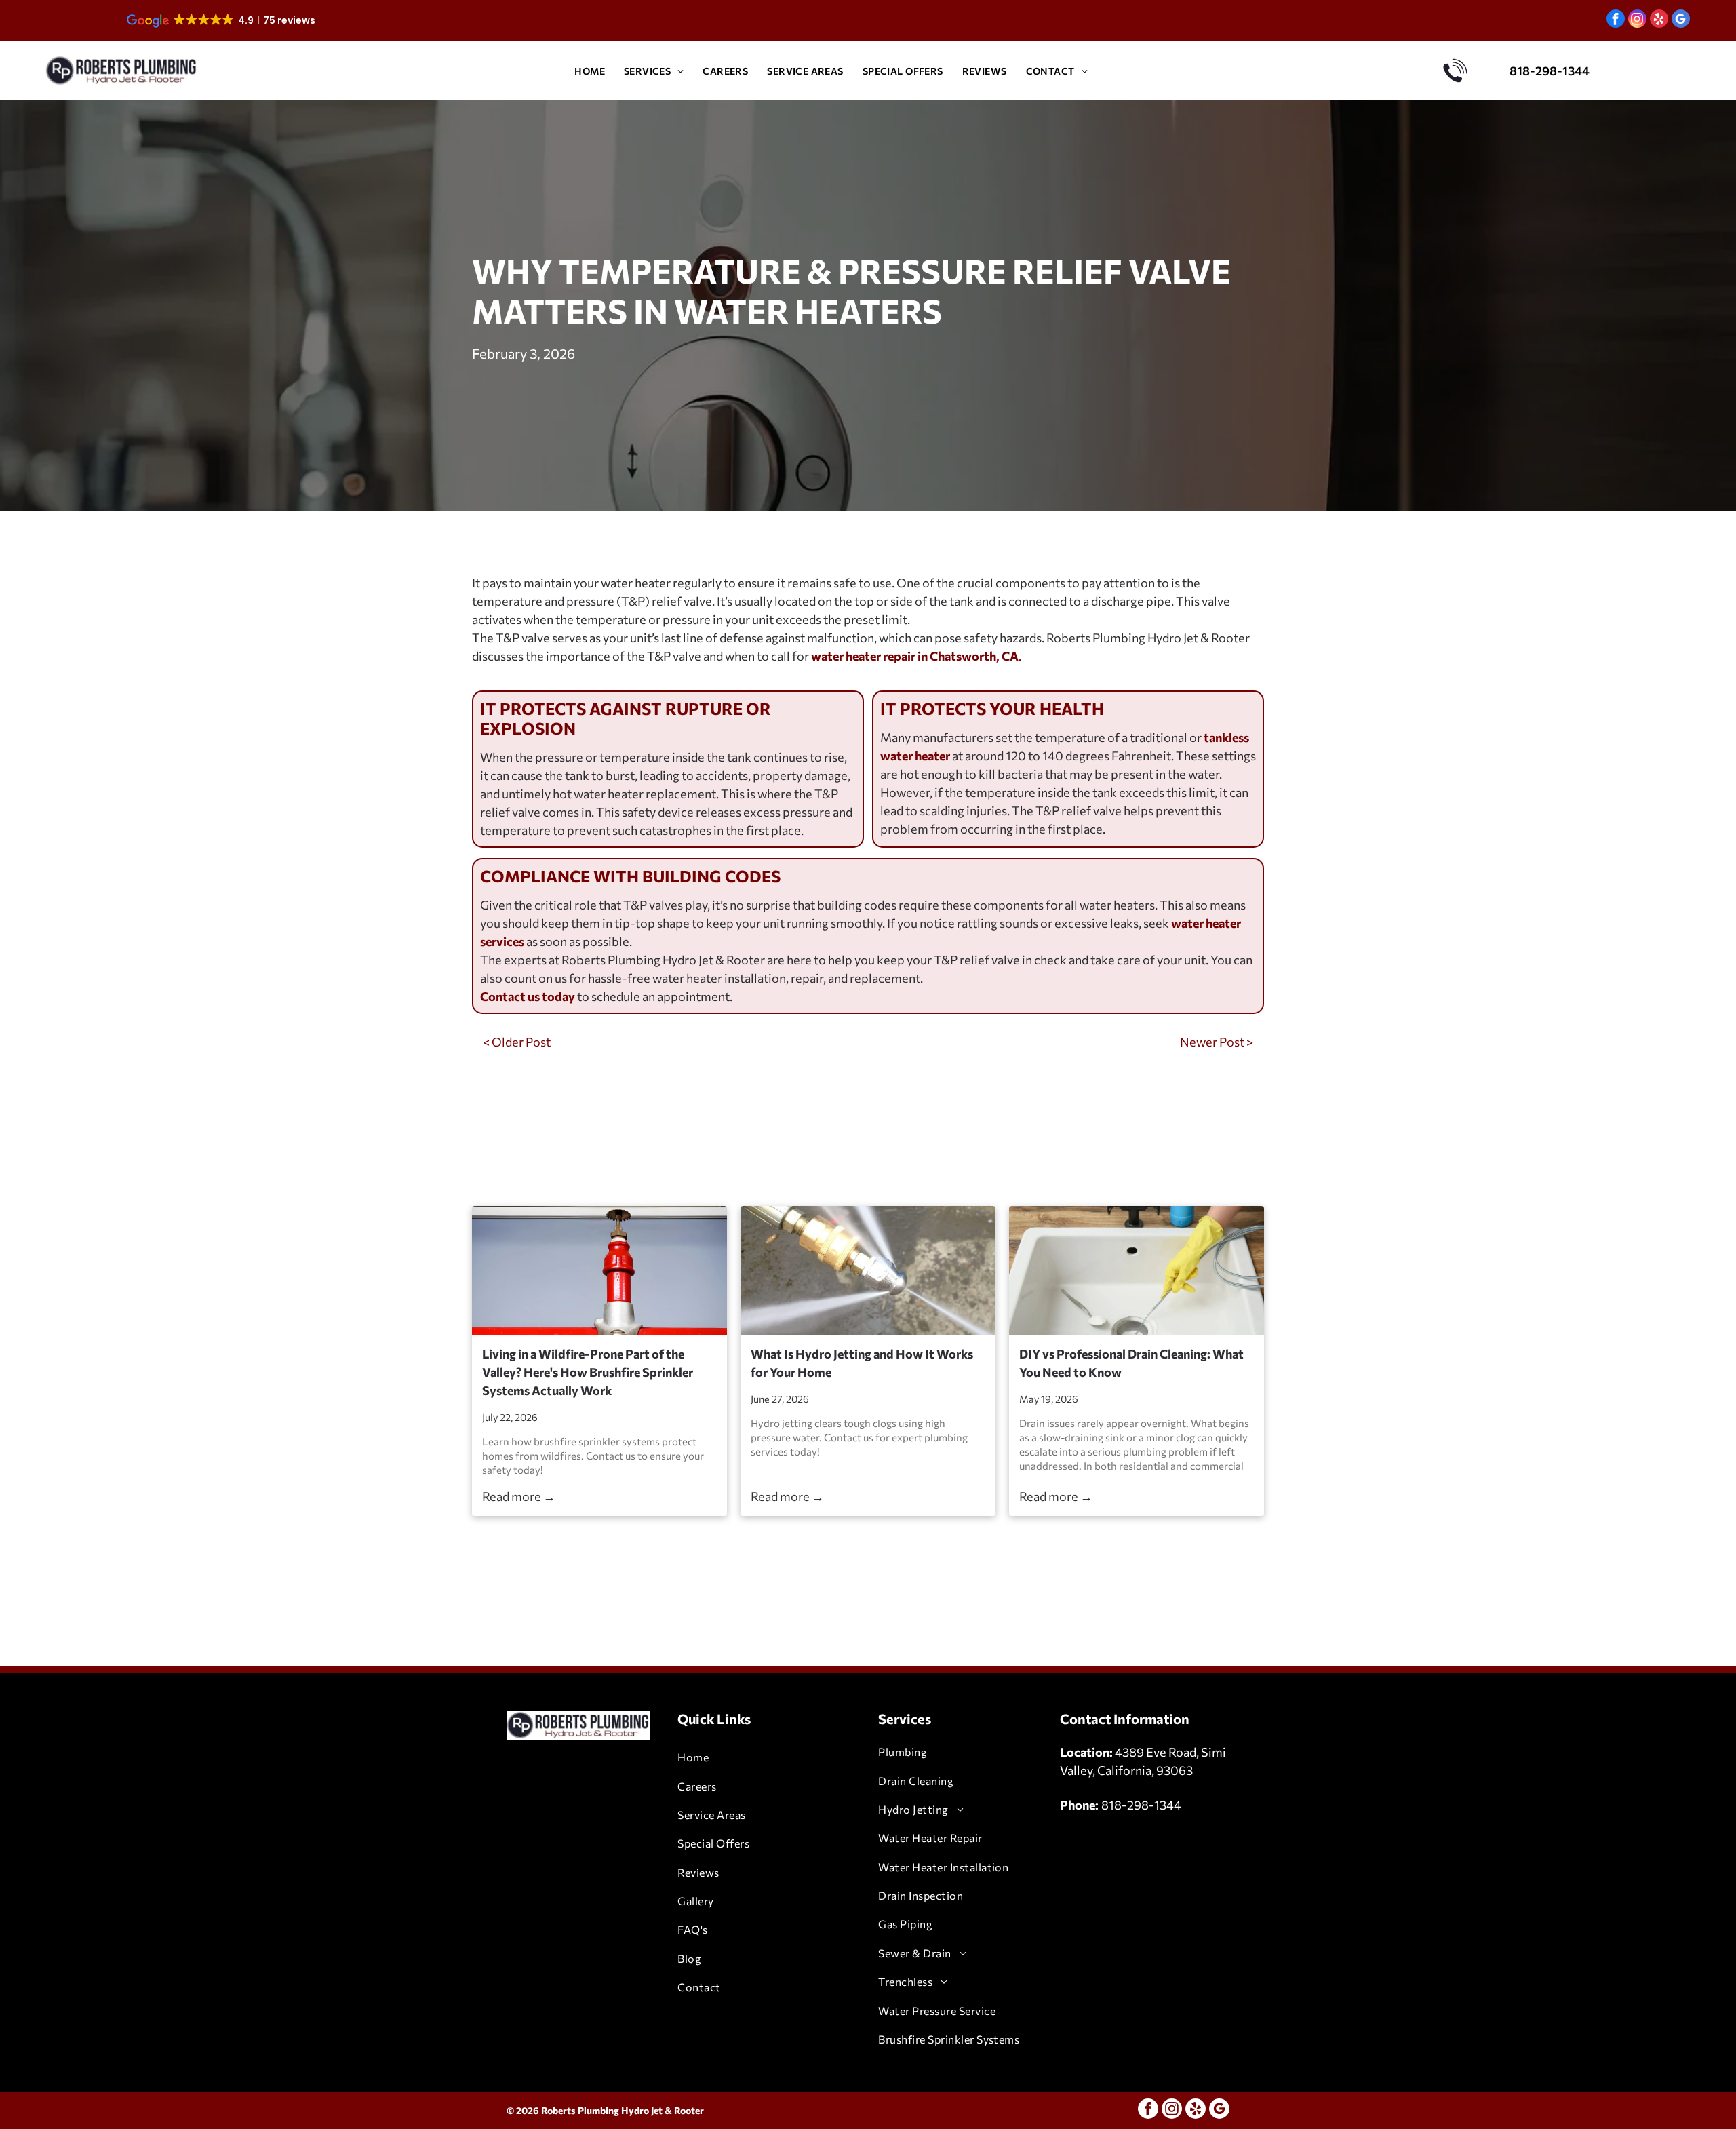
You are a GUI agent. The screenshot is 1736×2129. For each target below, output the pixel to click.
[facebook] (1616, 20)
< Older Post (517, 1042)
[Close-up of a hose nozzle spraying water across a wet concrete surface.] (868, 1270)
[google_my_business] (1681, 20)
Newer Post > (1217, 1042)
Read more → (519, 1496)
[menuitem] (590, 71)
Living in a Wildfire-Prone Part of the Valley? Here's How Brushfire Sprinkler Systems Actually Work (588, 1372)
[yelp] (1659, 20)
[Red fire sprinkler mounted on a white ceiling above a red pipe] (599, 1270)
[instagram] (1637, 20)
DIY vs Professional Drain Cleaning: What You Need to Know (1131, 1363)
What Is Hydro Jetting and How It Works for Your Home (862, 1363)
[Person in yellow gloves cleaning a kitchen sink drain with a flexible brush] (1137, 1270)
